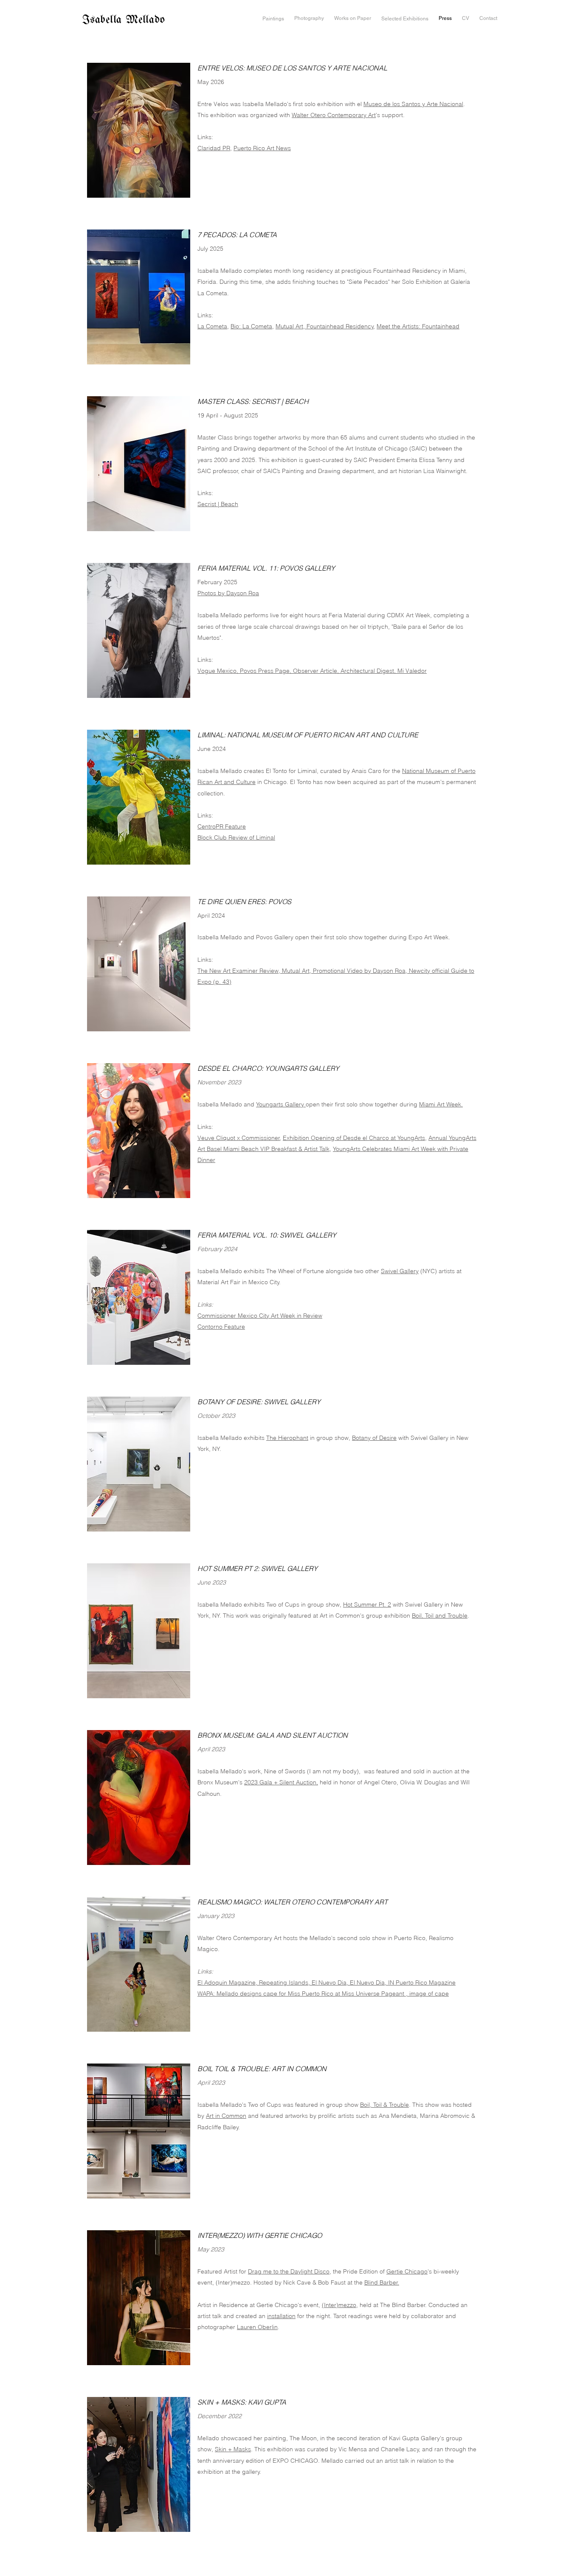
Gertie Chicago (407, 2271)
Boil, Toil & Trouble (384, 2105)
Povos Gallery (275, 937)
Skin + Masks (233, 2449)
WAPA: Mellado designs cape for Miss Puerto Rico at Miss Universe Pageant (302, 1994)
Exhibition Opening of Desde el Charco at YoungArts (354, 1138)
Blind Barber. (382, 2282)
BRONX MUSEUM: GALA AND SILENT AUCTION (273, 1735)
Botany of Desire (374, 1438)
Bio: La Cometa (251, 326)
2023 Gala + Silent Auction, (281, 1782)
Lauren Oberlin (257, 2327)
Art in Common (226, 2116)
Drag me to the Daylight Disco (289, 2271)
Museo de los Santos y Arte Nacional (413, 104)
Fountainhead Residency (339, 326)
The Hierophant (287, 1438)
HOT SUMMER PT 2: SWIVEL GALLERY (258, 1568)
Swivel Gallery (400, 1271)
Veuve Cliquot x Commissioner (239, 1138)
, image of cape (427, 1994)
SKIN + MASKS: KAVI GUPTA (242, 2402)
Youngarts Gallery (281, 1104)
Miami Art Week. (441, 1104)
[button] (273, 19)
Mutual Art (289, 326)
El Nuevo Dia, (331, 1982)
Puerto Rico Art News (262, 148)
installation (281, 2316)
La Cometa (212, 326)
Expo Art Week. (429, 937)
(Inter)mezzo (339, 2305)
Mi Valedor (412, 671)
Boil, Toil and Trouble (440, 1616)
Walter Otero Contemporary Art (334, 115)
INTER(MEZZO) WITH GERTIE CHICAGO (260, 2235)
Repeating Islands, (285, 1982)
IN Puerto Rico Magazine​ (422, 1982)
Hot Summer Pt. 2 (367, 1604)
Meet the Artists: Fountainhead (418, 326)
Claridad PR (214, 148)
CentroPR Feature (222, 826)
